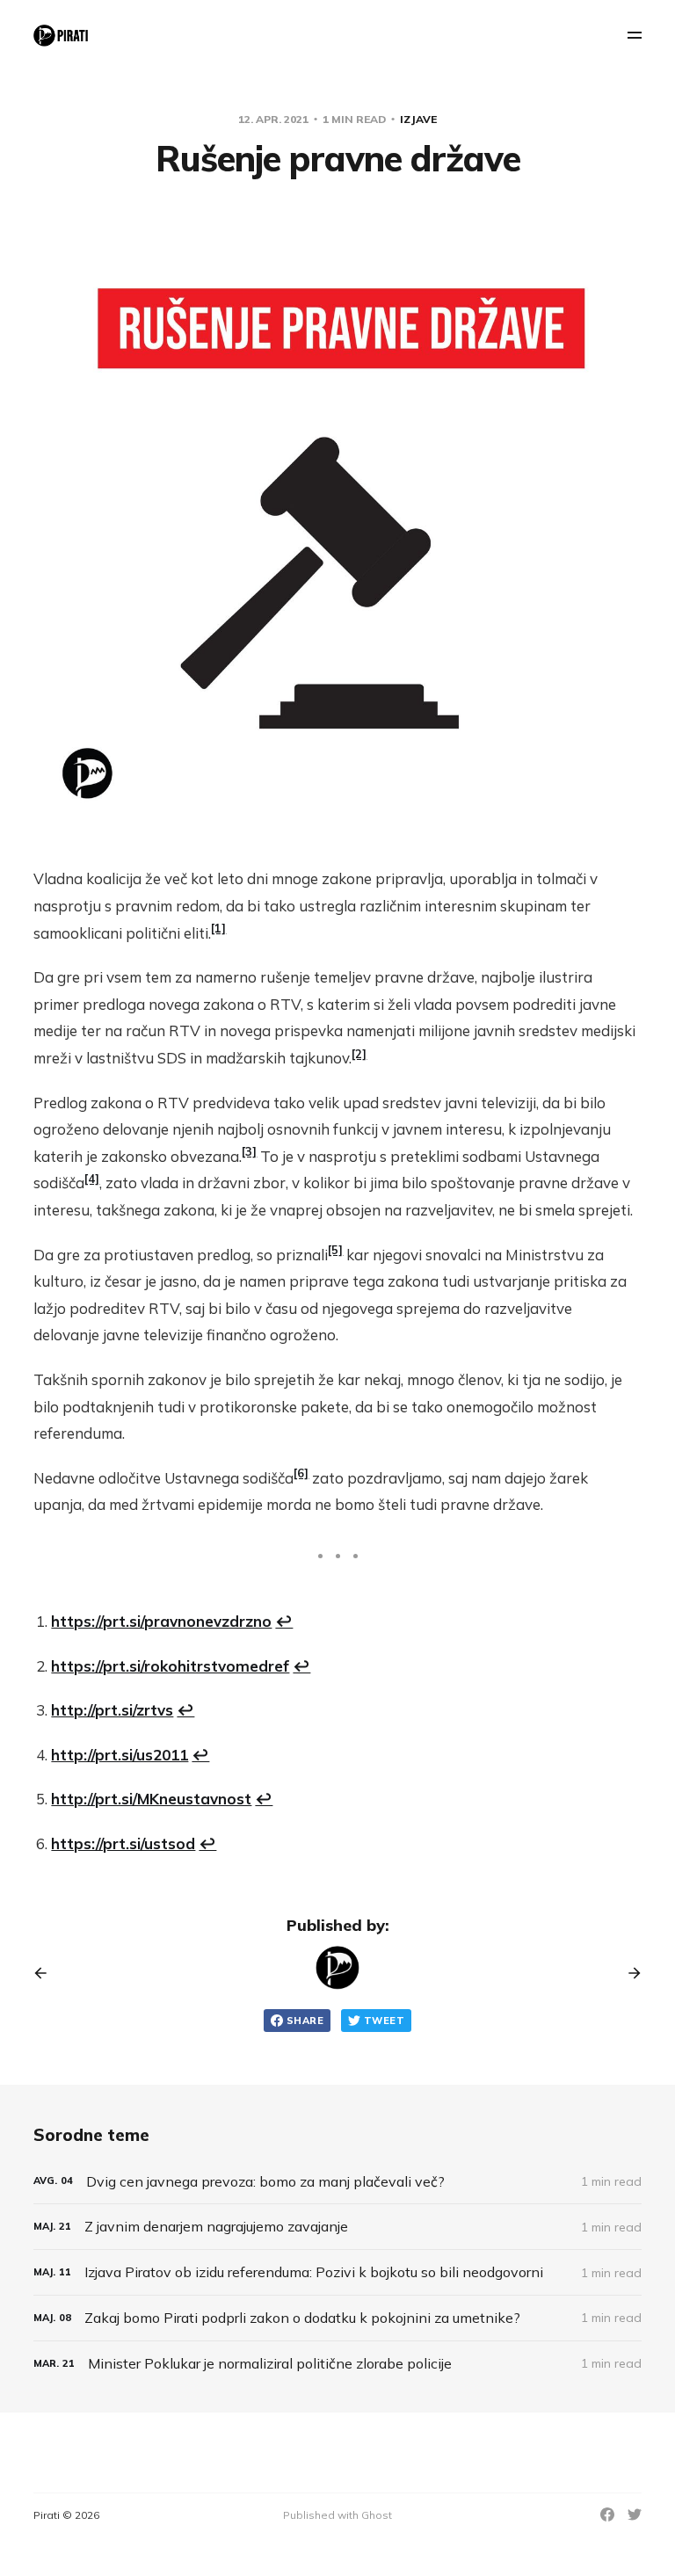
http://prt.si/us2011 (120, 1755)
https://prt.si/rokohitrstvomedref (170, 1666)
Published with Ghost (337, 2515)
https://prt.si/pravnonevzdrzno (161, 1621)
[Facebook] (607, 2514)
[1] (218, 928)
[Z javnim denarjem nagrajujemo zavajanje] (337, 2227)
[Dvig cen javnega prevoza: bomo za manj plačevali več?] (337, 2182)
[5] (335, 1250)
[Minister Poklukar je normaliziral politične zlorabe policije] (337, 2364)
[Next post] (628, 1973)
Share (305, 2021)
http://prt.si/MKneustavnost (151, 1799)
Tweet (384, 2021)
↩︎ (284, 1621)
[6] (301, 1473)
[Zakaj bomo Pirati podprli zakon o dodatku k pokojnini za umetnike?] (337, 2318)
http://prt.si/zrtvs (112, 1710)
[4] (92, 1179)
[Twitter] (635, 2514)
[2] (359, 1054)
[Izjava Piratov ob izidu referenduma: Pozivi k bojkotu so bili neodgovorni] (337, 2272)
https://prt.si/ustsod (123, 1843)
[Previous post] (47, 1973)
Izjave (418, 119)
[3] (249, 1151)
